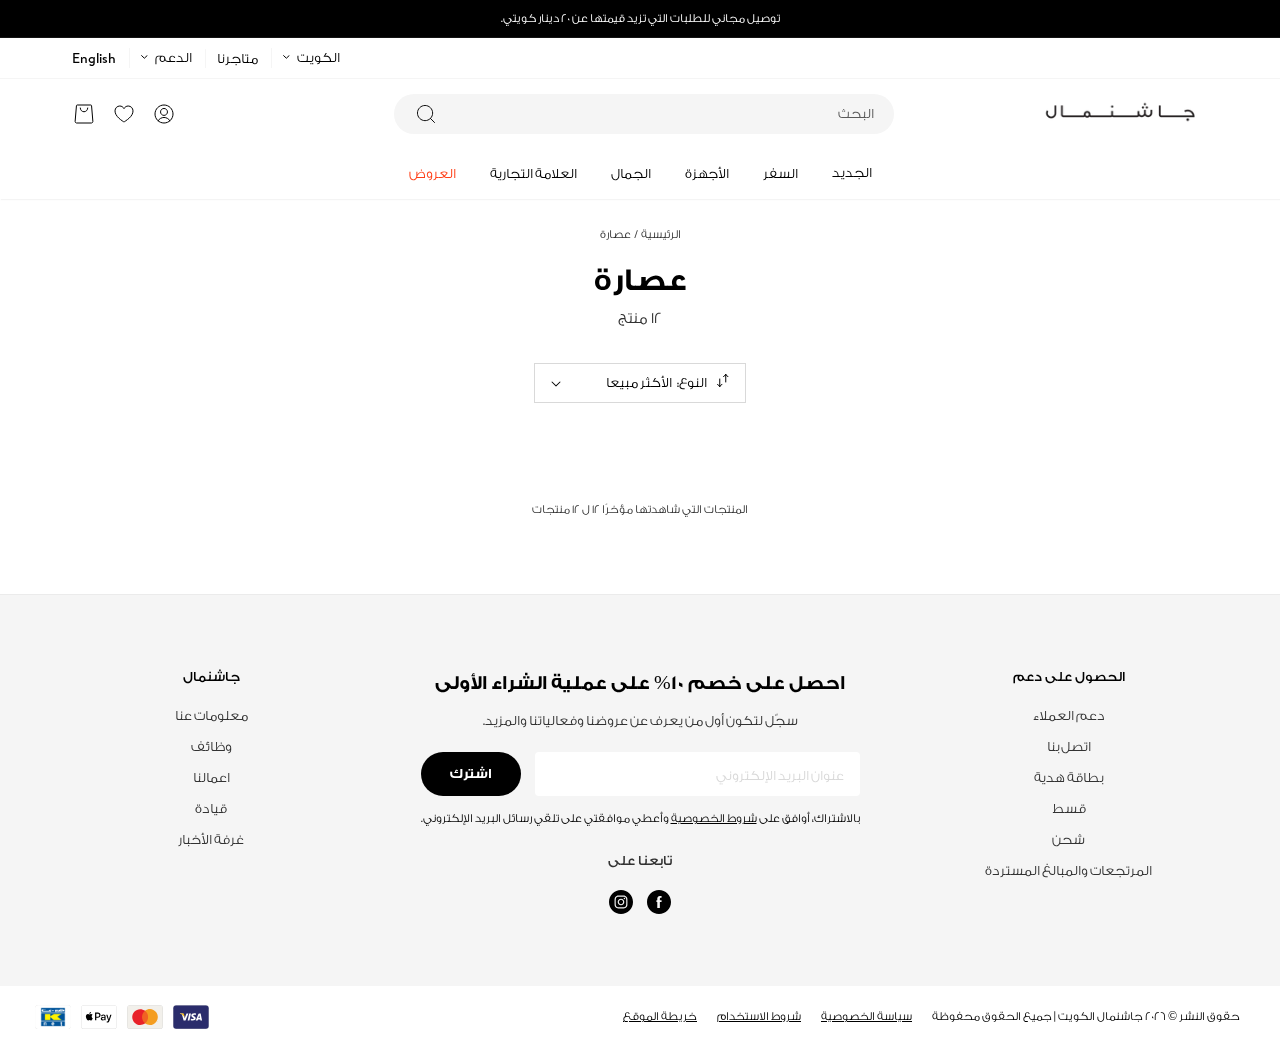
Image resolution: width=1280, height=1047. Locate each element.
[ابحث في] (426, 114)
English (94, 58)
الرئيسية (657, 234)
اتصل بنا (1069, 746)
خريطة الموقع (660, 1016)
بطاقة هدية (1068, 777)
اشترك (471, 773)
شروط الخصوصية (714, 818)
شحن (1068, 839)
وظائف (211, 746)
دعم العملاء (1069, 715)
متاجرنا (237, 58)
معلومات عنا (211, 715)
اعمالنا (211, 777)
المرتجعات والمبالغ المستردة (1068, 870)
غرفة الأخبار (211, 839)
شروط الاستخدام (759, 1016)
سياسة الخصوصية (866, 1016)
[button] (84, 114)
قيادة (211, 808)
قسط (1069, 808)
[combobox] (644, 114)
